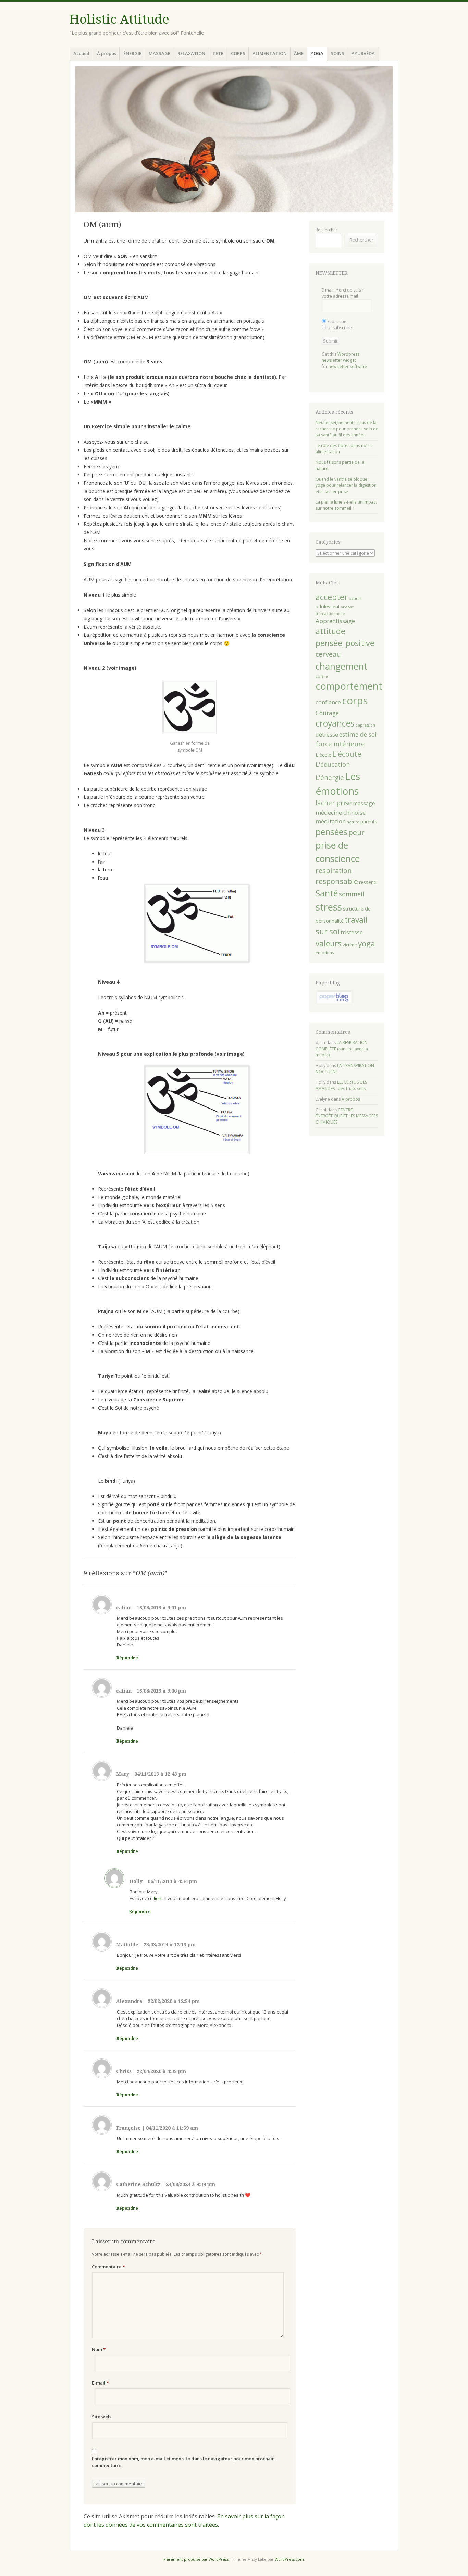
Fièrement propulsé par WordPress (196, 2559)
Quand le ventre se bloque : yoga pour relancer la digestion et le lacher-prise (346, 485)
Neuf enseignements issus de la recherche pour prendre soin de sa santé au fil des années (347, 429)
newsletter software (348, 366)
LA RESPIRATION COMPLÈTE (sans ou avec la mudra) (342, 1049)
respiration (334, 871)
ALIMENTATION (270, 53)
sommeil (352, 894)
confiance (328, 702)
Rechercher (327, 230)
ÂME (299, 53)
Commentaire (108, 2267)
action (355, 598)
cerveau (328, 654)
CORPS (238, 53)
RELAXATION (191, 53)
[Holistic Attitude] (234, 139)
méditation (331, 821)
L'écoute (347, 754)
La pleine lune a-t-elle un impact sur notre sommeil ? (346, 505)
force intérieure (340, 744)
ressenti (368, 882)
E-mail (100, 2383)
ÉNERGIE (132, 53)
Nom (99, 2349)
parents (369, 822)
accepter (332, 597)
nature (353, 822)
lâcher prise (334, 803)
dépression (365, 725)
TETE (218, 53)
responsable (337, 881)
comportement (349, 686)
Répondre (127, 1658)
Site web (101, 2417)
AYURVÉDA (363, 53)
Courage (327, 713)
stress (329, 907)
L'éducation (333, 764)
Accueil (81, 53)
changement (341, 666)
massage (364, 803)
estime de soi (358, 734)
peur (356, 832)
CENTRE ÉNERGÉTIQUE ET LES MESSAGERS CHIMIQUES (347, 1116)
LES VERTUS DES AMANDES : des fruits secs (341, 1085)
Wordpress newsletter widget (341, 357)
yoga (367, 944)
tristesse (352, 932)
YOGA (317, 53)
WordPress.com (289, 2559)
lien (158, 1898)
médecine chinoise (341, 812)
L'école (323, 755)
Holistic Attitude (119, 19)
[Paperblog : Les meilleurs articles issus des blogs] (334, 1003)
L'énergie (330, 778)
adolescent (328, 606)
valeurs (329, 944)
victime (350, 945)
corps (355, 701)
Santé (327, 893)
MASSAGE (159, 53)
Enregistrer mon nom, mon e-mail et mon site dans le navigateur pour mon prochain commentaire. (183, 2462)
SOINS (337, 53)
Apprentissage (335, 621)
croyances (335, 723)
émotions (325, 952)
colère (322, 676)
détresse (327, 735)
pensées (331, 832)
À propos (107, 53)
